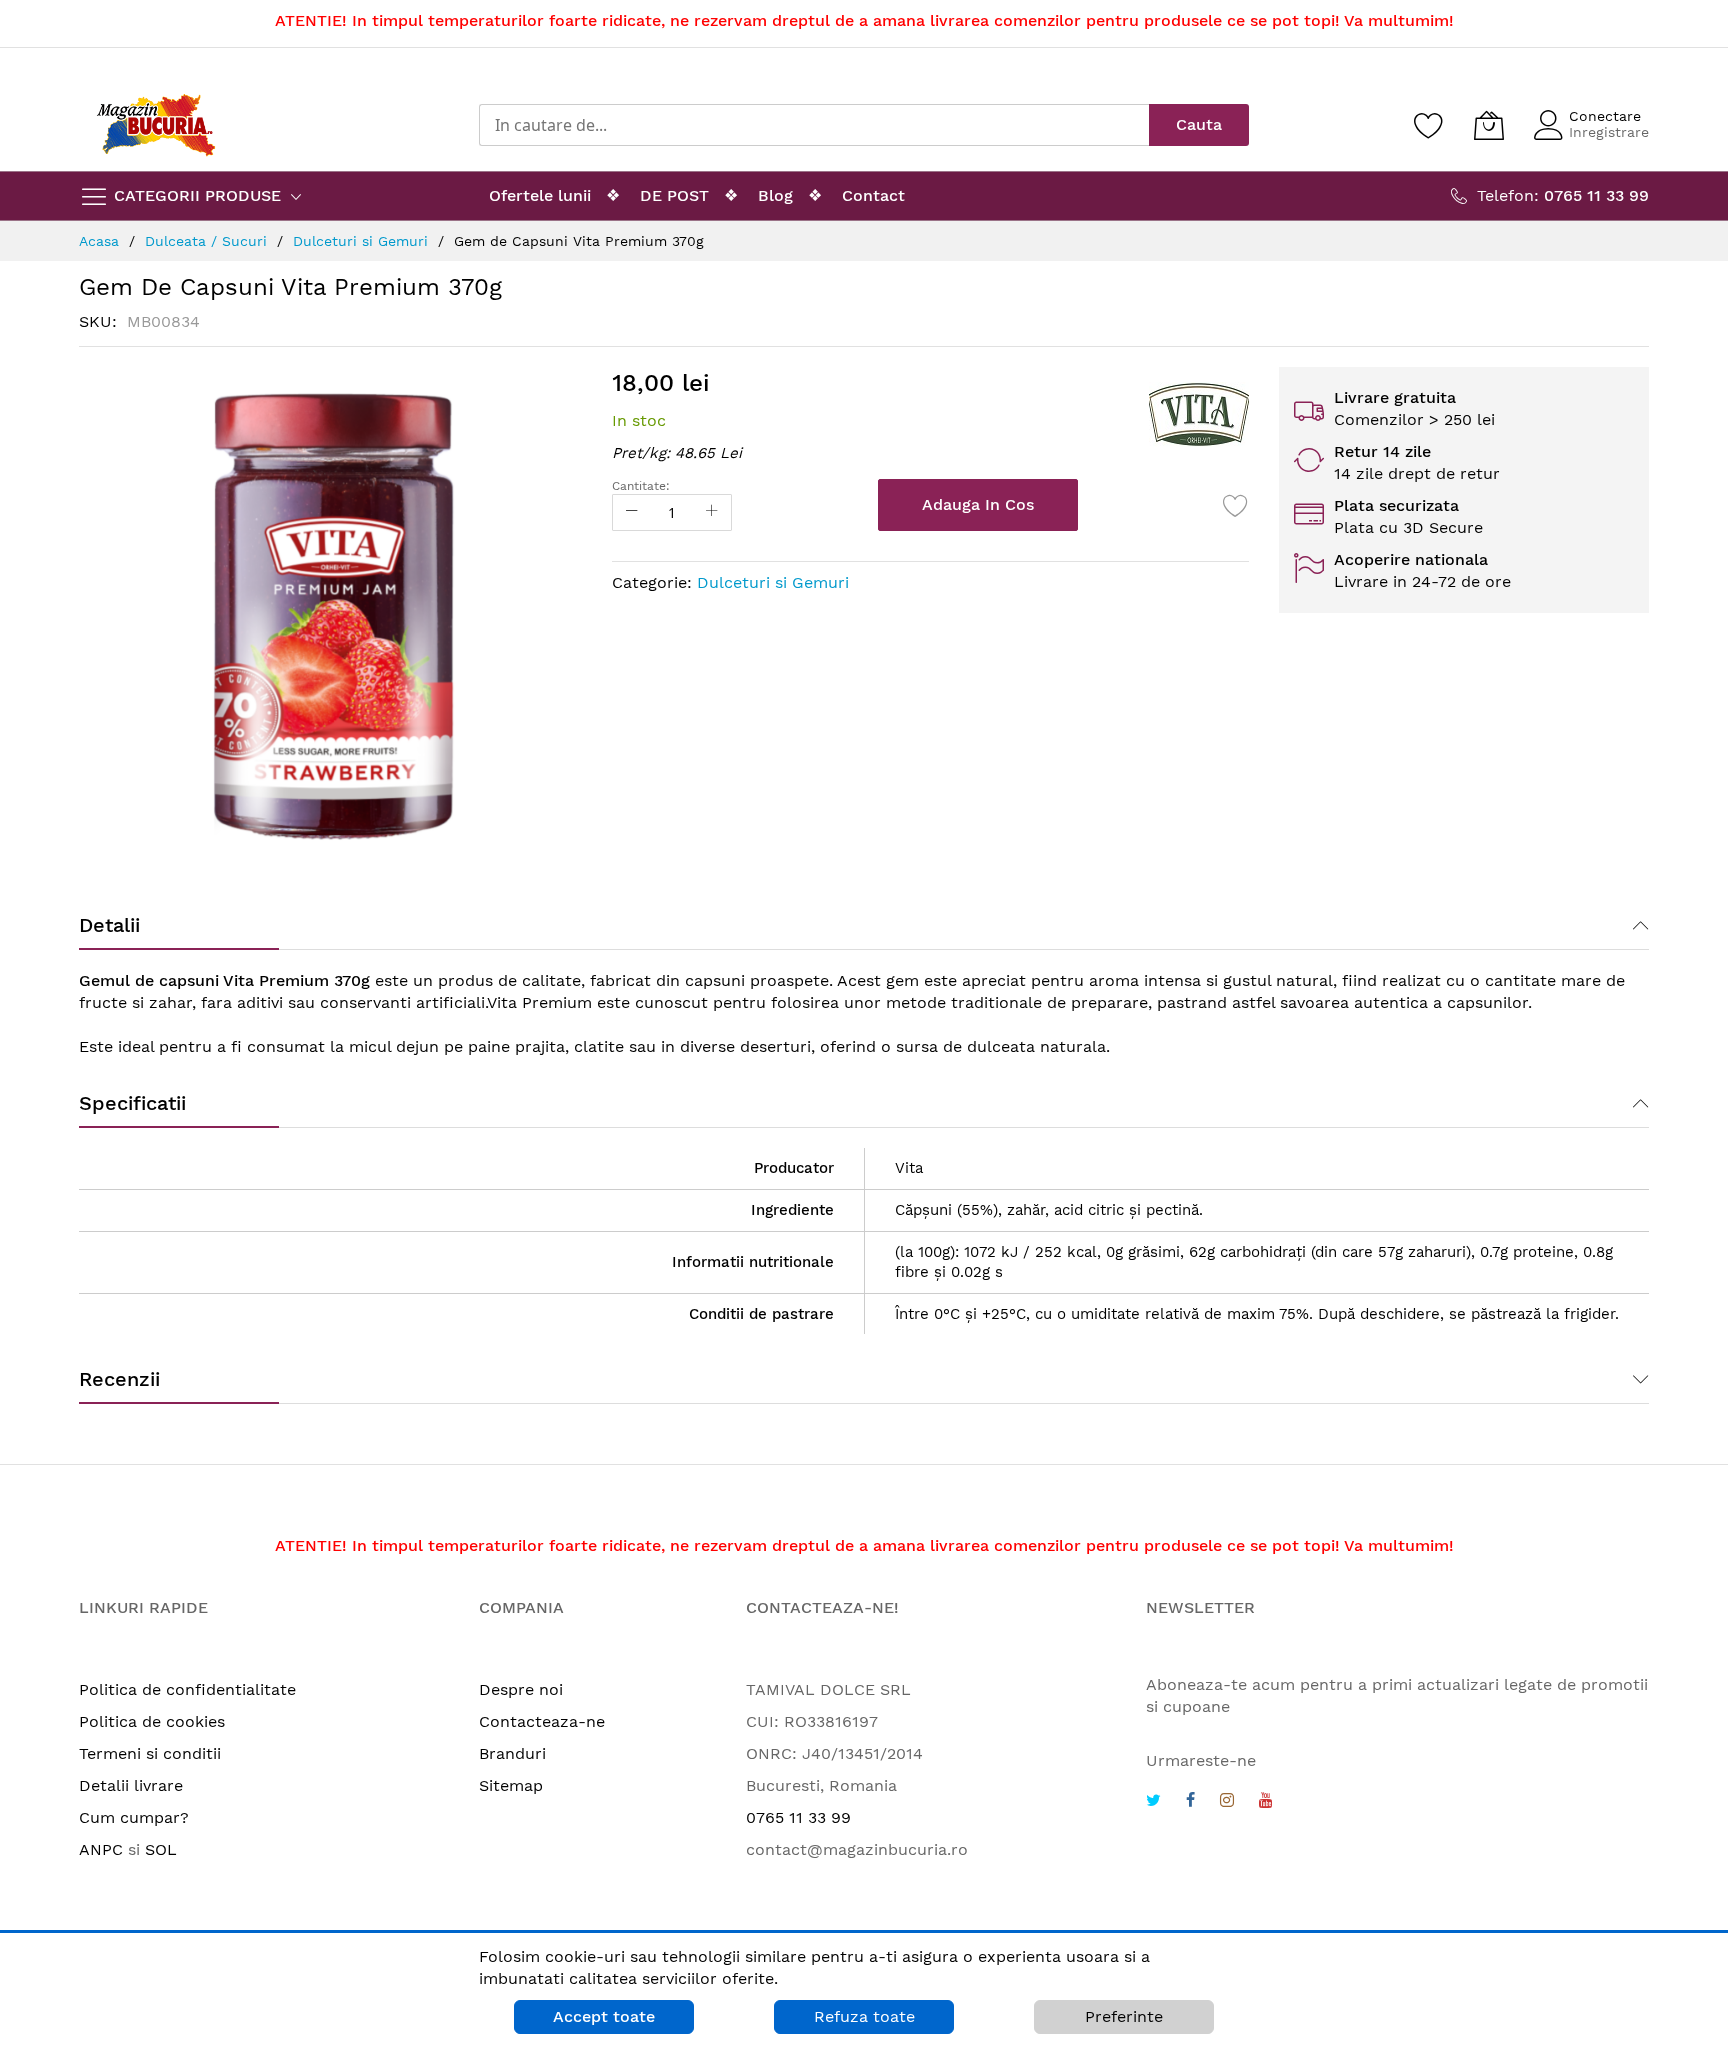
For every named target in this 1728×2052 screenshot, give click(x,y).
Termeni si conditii (150, 1753)
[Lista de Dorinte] (1236, 505)
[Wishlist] (1429, 125)
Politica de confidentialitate (187, 1689)
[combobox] (814, 125)
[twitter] (1153, 1802)
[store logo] (156, 125)
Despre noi (521, 1689)
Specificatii (132, 1103)
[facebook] (1190, 1802)
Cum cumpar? (134, 1817)
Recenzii (119, 1379)
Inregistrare (1609, 132)
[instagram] (1227, 1802)
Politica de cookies (152, 1721)
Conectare (1605, 116)
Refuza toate (864, 2016)
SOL (161, 1849)
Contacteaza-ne (542, 1721)
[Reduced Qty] (632, 512)
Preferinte (1124, 2016)
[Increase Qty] (712, 512)
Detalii (109, 925)
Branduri (512, 1753)
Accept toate (604, 2016)
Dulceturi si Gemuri (773, 582)
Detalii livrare (131, 1785)
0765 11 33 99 (798, 1817)
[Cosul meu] (1489, 125)
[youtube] (1266, 1802)
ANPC (101, 1849)
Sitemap (511, 1785)
